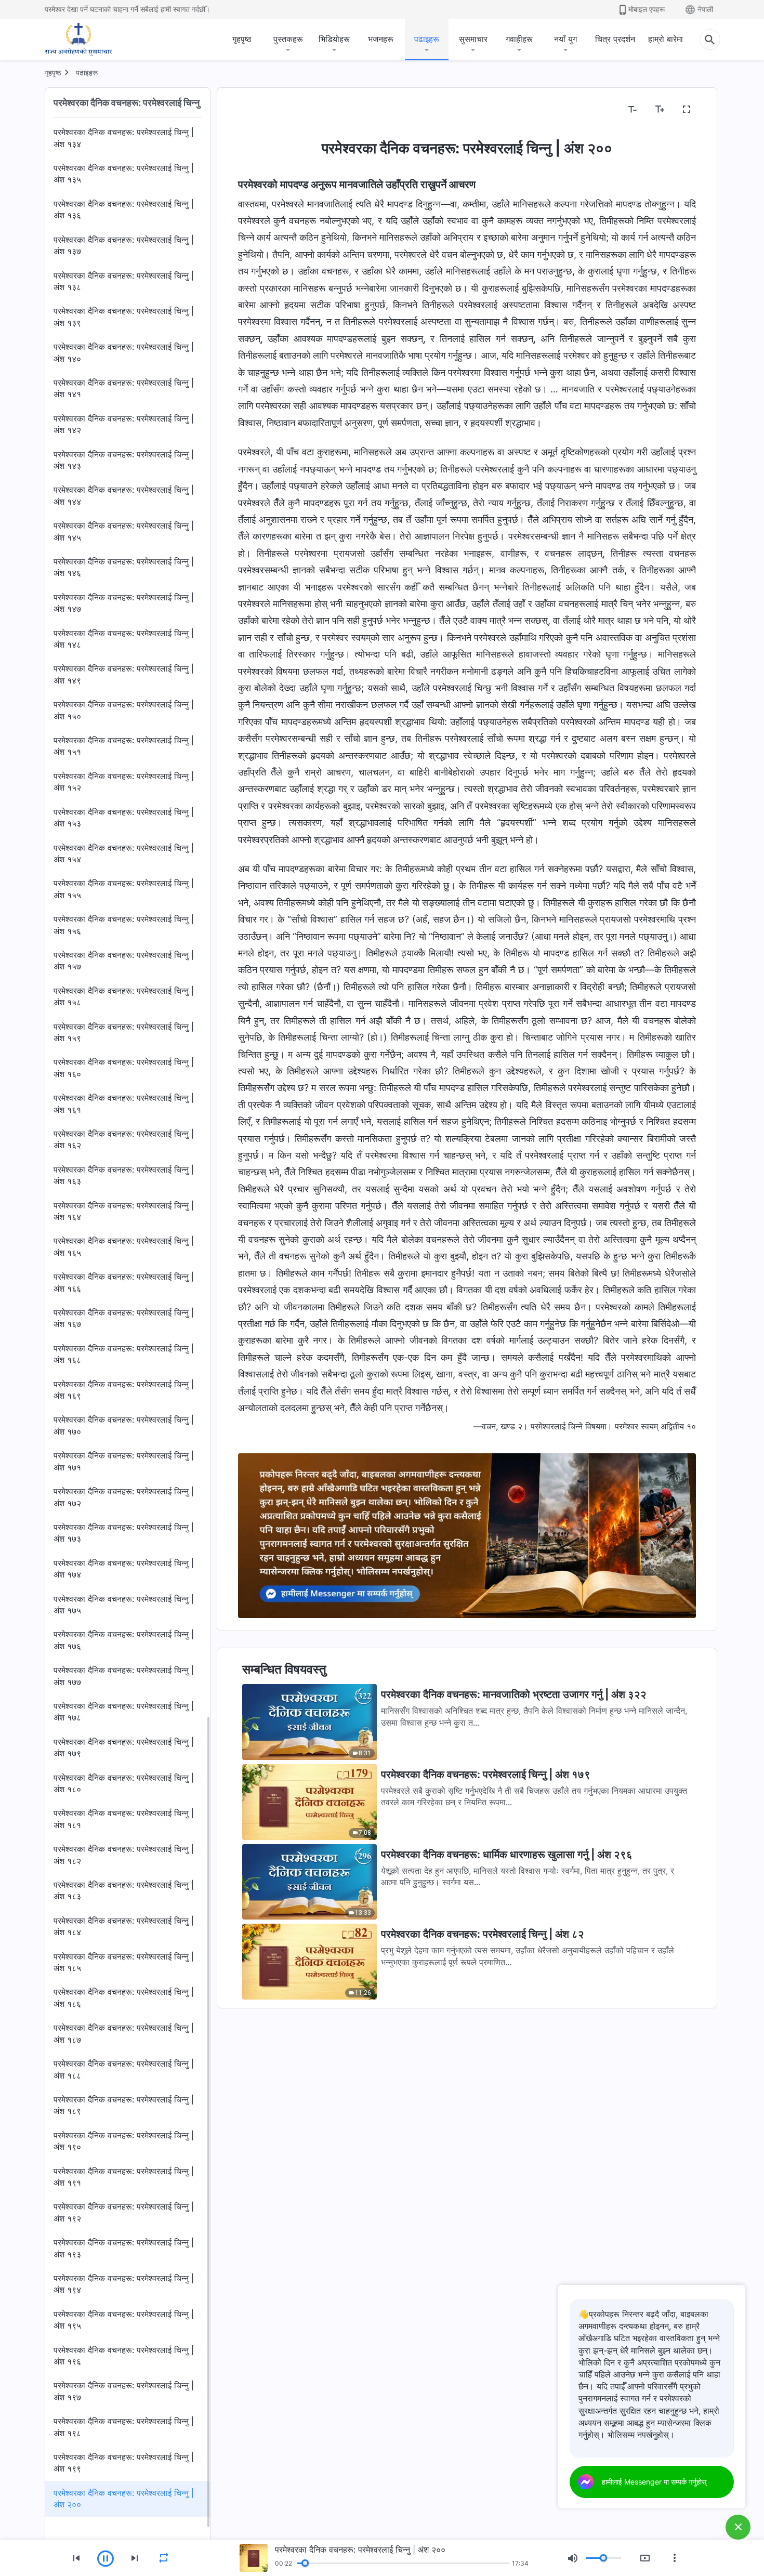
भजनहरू (381, 39)
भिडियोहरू (334, 39)
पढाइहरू (427, 39)
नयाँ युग (565, 39)
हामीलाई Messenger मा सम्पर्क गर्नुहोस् (654, 2482)
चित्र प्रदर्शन (615, 39)
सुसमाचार (473, 39)
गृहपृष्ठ (242, 39)
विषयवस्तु (258, 110)
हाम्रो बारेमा (666, 39)
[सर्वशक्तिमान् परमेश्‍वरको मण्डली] (78, 40)
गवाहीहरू (519, 39)
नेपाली (705, 9)
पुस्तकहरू (288, 39)
